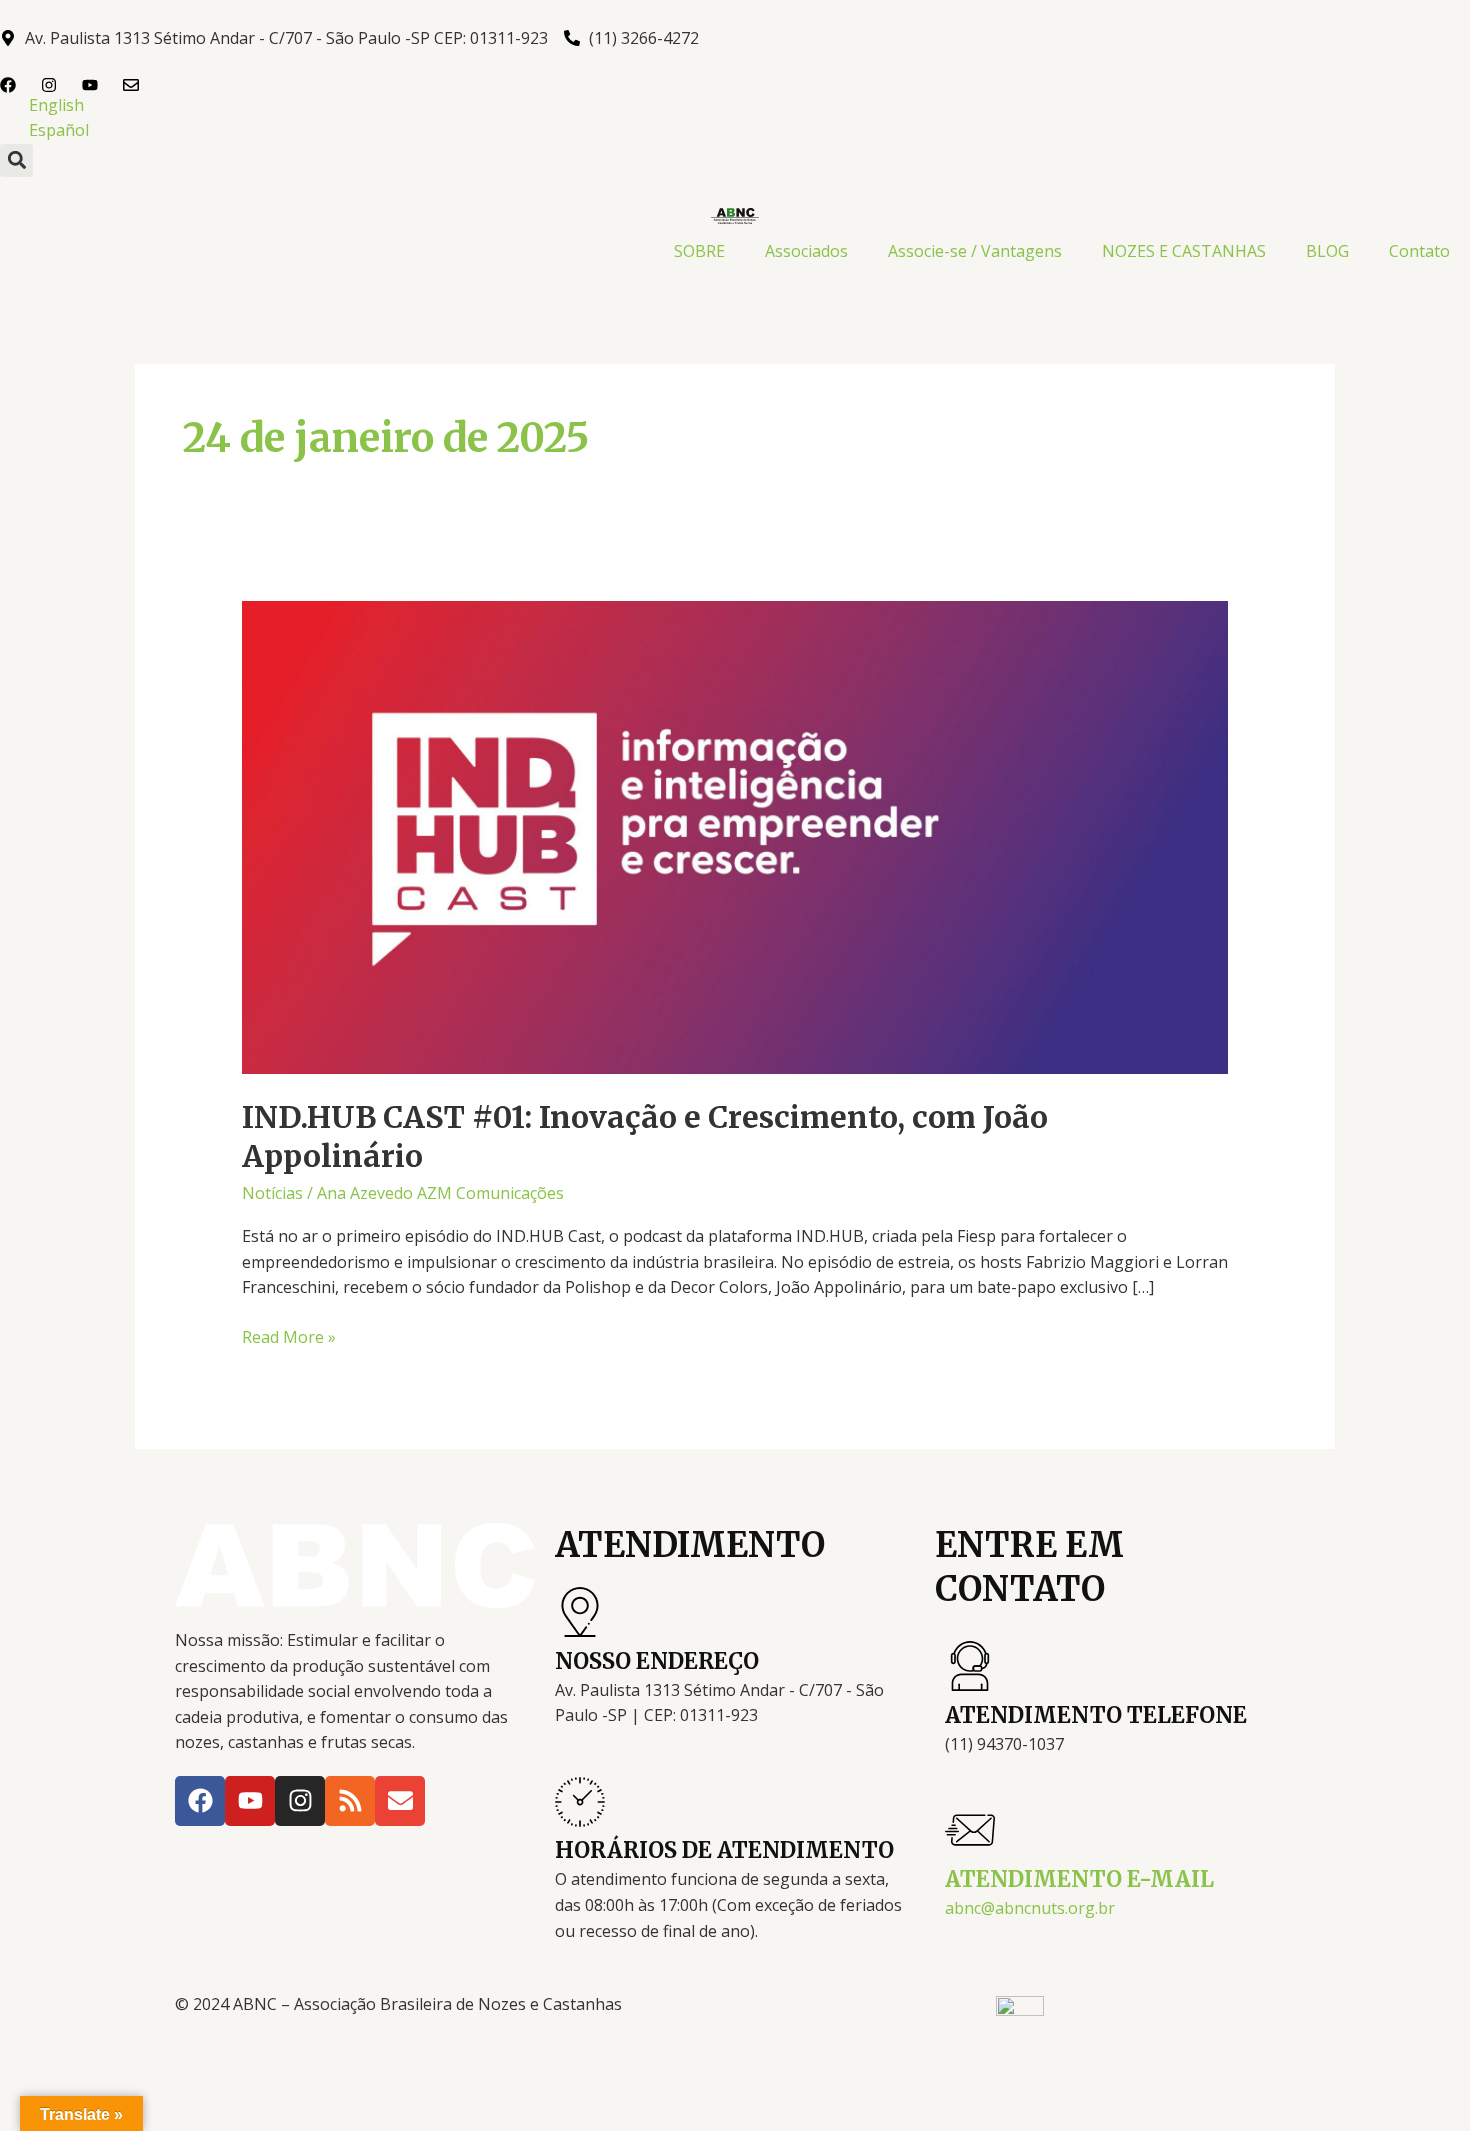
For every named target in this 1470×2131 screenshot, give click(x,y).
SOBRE (699, 251)
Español (59, 130)
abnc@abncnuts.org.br (1030, 1908)
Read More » (289, 1336)
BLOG (1327, 251)
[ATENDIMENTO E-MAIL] (970, 1830)
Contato (1419, 251)
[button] (16, 160)
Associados (806, 251)
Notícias (272, 1193)
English (56, 105)
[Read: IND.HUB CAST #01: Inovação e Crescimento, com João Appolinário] (735, 836)
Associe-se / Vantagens (975, 251)
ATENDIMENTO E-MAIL (1079, 1879)
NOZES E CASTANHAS (1184, 251)
